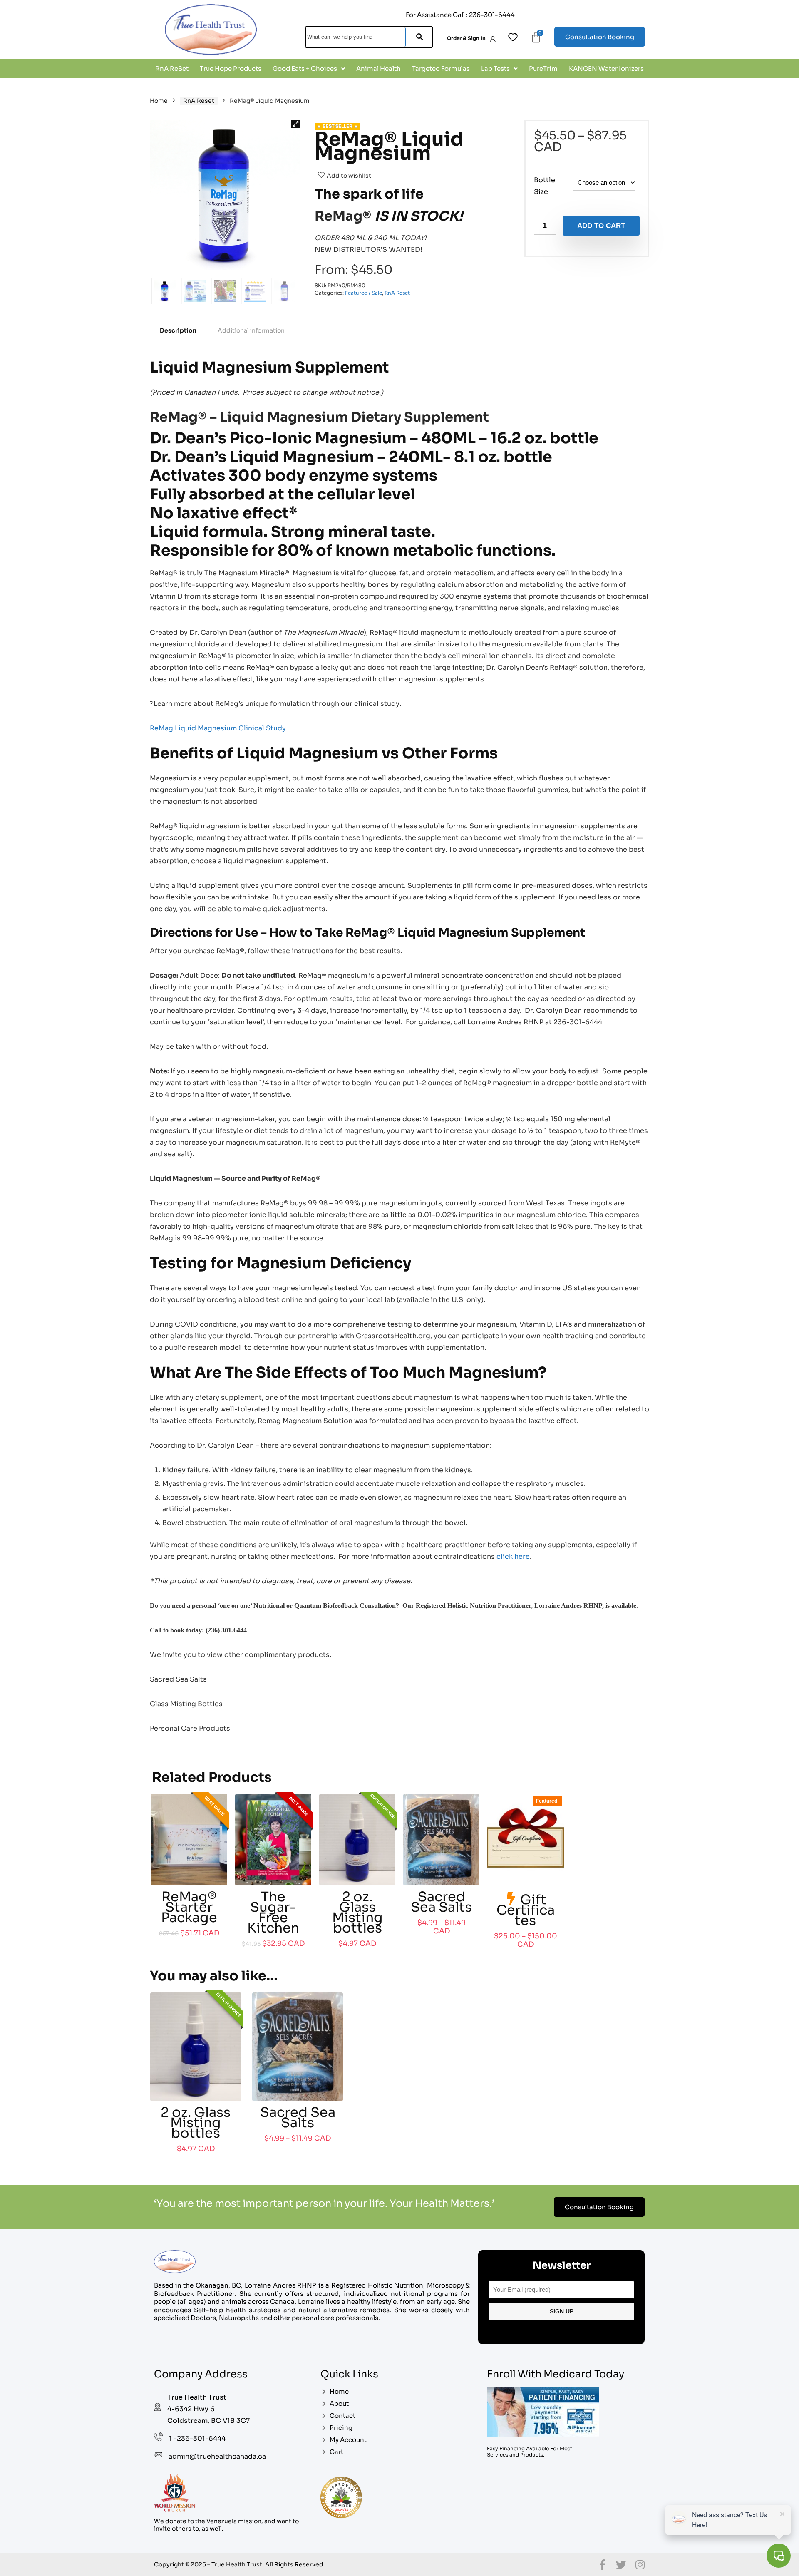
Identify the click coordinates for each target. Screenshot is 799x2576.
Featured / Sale (364, 293)
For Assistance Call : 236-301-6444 (460, 15)
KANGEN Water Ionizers (606, 68)
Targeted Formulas (441, 68)
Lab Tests (495, 68)
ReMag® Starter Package (189, 1907)
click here (513, 1556)
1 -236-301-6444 (197, 2438)
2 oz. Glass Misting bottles (357, 1912)
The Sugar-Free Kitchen (273, 1912)
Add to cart (601, 226)
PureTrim (543, 68)
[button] (309, 68)
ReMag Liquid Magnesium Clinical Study (218, 728)
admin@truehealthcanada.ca (217, 2456)
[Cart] (536, 37)
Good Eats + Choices (305, 68)
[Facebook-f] (602, 2565)
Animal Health (378, 68)
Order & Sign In (466, 38)
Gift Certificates (526, 1910)
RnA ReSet (172, 68)
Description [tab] (178, 330)
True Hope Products (231, 68)
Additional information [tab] (251, 330)
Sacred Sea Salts (441, 1902)
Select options (441, 1940)
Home (159, 101)
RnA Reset (199, 101)
